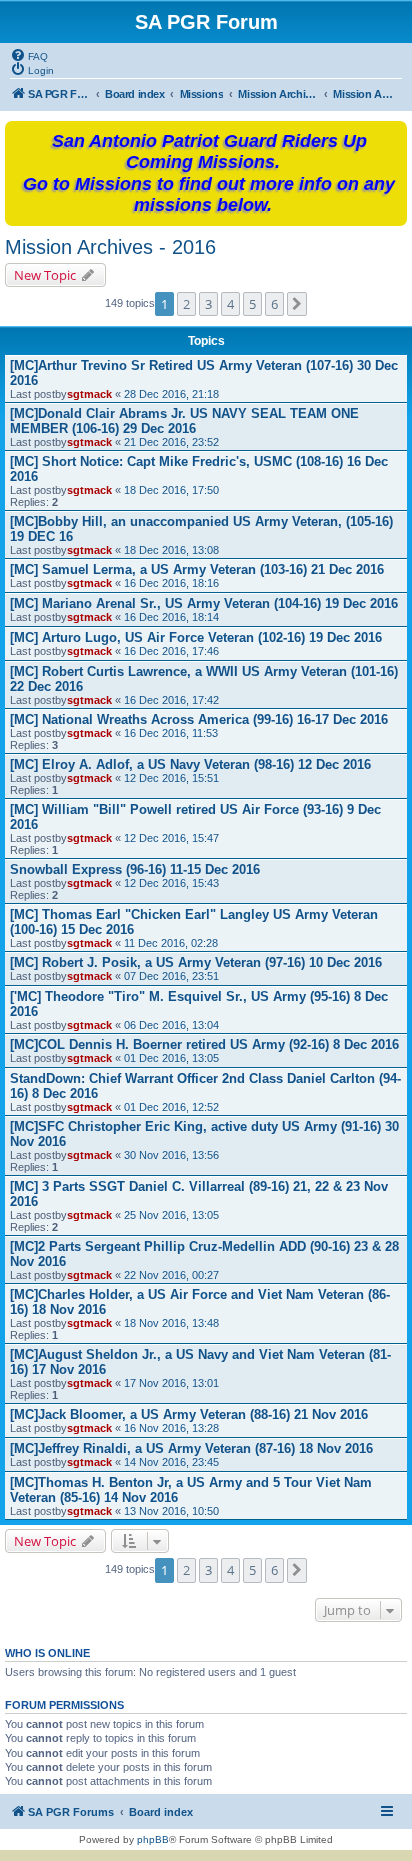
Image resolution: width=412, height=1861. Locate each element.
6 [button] (274, 304)
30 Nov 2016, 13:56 (171, 1155)
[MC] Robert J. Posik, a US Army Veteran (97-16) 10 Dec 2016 (196, 962)
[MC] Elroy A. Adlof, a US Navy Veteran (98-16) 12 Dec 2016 (190, 764)
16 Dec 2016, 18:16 (171, 583)
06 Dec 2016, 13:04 (171, 1025)
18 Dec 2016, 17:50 (171, 490)
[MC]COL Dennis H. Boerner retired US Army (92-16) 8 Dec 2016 (204, 1044)
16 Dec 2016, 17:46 (171, 651)
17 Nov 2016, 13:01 (171, 1383)
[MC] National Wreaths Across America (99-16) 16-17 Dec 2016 (199, 719)
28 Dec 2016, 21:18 (171, 394)
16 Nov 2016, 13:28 (171, 1428)
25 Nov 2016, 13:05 (171, 1215)
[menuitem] (29, 55)
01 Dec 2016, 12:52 (171, 1107)
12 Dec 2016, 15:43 (171, 883)
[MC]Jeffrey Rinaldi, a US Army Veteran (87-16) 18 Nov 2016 (191, 1448)
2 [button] (186, 304)
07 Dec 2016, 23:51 (171, 976)
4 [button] (230, 304)
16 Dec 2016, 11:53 (171, 733)
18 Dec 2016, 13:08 (171, 550)
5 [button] (252, 304)
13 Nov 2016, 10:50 (171, 1511)
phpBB (153, 1839)
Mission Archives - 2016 (110, 247)
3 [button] (208, 304)
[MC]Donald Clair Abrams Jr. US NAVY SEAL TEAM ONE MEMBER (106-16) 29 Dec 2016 (184, 421)
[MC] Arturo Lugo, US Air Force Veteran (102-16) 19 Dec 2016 (196, 637)
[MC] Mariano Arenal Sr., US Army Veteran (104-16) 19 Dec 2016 (204, 603)
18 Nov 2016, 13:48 (171, 1323)
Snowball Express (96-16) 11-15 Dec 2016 (135, 869)
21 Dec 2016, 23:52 (171, 442)
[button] (297, 304)
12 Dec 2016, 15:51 (171, 778)
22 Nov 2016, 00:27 (171, 1275)
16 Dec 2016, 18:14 (171, 617)
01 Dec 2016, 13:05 (171, 1058)
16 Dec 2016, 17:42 (171, 700)
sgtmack (89, 394)
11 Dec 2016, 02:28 (171, 943)
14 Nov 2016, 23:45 (171, 1462)
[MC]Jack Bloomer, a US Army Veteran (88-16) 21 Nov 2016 (189, 1414)
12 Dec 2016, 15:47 (171, 838)
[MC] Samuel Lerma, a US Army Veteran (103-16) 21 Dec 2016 (197, 569)
